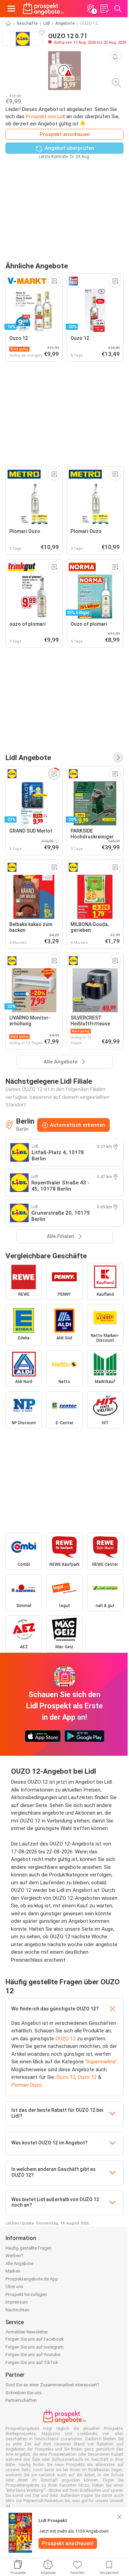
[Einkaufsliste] (104, 9)
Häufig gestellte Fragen (29, 2248)
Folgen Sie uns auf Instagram (35, 2347)
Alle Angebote (19, 2263)
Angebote (65, 23)
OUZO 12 (66, 2039)
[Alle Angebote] (118, 758)
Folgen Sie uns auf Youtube (33, 2355)
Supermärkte (101, 2062)
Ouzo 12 (66, 2077)
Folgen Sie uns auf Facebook (35, 2339)
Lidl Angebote (28, 757)
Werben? (14, 2256)
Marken (13, 2271)
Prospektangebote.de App (32, 2279)
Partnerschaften (21, 2400)
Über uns (14, 2287)
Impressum (17, 2302)
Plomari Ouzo (27, 2085)
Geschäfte (27, 23)
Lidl (47, 23)
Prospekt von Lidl (45, 116)
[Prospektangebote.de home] (43, 9)
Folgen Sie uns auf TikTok (32, 2362)
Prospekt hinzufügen (26, 2294)
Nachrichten (17, 2310)
